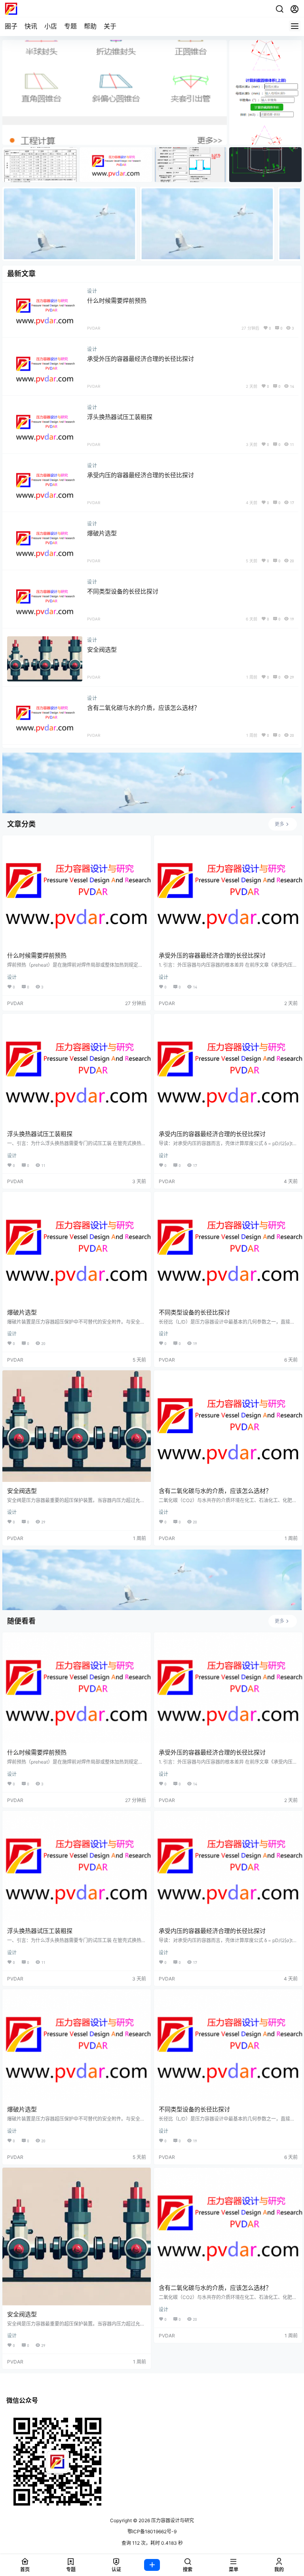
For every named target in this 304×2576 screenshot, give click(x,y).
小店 (51, 26)
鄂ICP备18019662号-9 (152, 2531)
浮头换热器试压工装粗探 (120, 417)
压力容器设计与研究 (172, 2520)
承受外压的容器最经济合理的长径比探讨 (141, 359)
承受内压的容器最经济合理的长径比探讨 (141, 475)
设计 (92, 291)
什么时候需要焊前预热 (117, 301)
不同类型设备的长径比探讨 (123, 591)
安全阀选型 (102, 650)
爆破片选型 (102, 533)
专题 (70, 26)
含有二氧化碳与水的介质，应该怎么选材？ (143, 708)
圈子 (11, 26)
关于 (110, 26)
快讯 (31, 26)
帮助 (90, 26)
